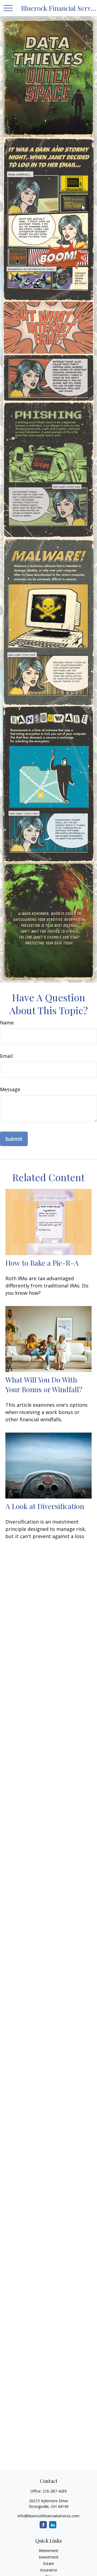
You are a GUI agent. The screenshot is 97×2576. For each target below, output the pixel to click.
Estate (49, 2563)
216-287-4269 (55, 2491)
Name (7, 1023)
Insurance (49, 2570)
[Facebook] (43, 2525)
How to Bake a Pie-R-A (42, 1263)
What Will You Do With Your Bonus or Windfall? (44, 1384)
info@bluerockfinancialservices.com (48, 2516)
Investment (49, 2557)
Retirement (48, 2551)
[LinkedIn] (53, 2525)
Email (6, 1056)
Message (10, 1089)
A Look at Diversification (45, 1506)
